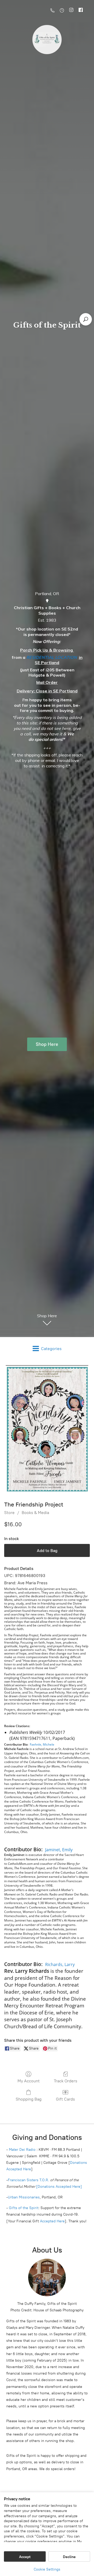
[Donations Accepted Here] (59, 2187)
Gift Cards (65, 2099)
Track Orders (66, 2081)
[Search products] (86, 319)
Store (9, 1513)
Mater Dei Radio (22, 2150)
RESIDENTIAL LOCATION (52, 657)
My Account (29, 2081)
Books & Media (35, 1513)
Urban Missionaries (24, 2197)
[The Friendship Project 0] (47, 1429)
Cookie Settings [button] (47, 2569)
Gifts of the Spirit (24, 2208)
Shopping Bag (29, 2099)
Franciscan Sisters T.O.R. (28, 2180)
